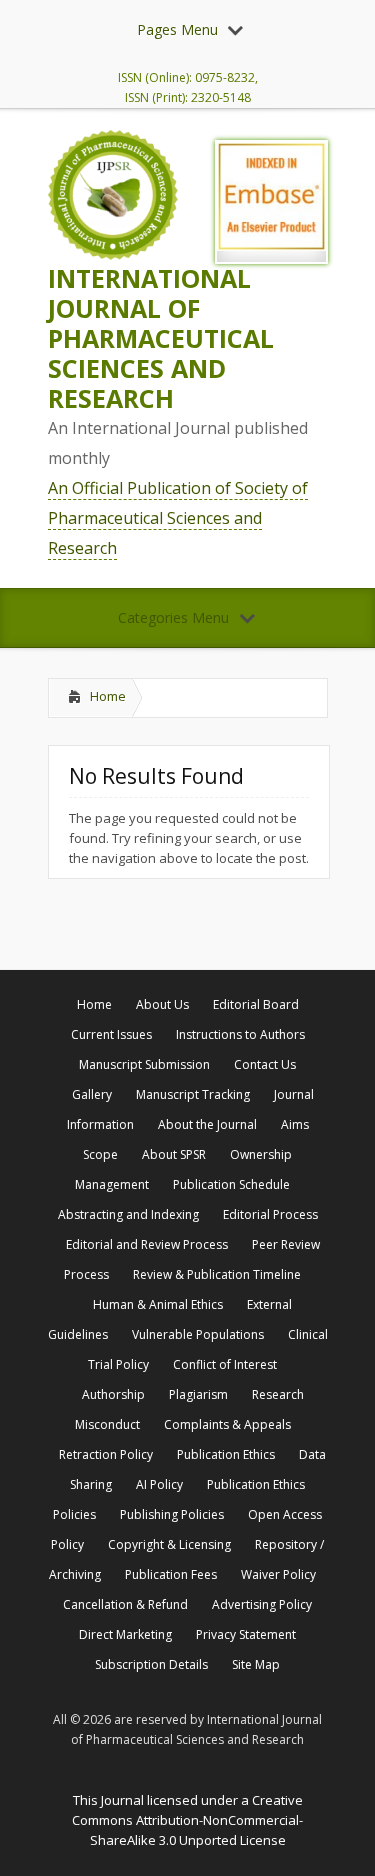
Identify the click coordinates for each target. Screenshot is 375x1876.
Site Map (256, 1664)
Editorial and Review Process (147, 1244)
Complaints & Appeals (227, 1424)
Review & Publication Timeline (217, 1274)
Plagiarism (198, 1394)
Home (108, 696)
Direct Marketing (125, 1634)
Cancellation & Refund (125, 1604)
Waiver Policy (278, 1574)
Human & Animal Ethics (158, 1304)
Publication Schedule (231, 1184)
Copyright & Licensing (169, 1544)
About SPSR (174, 1154)
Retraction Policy (106, 1454)
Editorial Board (256, 1004)
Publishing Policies (172, 1514)
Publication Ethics (226, 1454)
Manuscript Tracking (193, 1094)
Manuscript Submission (144, 1064)
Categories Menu (173, 617)
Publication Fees (171, 1574)
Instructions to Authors (240, 1034)
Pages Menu (177, 29)
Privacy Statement (246, 1634)
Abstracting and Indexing (128, 1214)
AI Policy (159, 1484)
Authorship (113, 1394)
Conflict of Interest (225, 1364)
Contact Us (265, 1064)
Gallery (92, 1094)
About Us (162, 1004)
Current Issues (111, 1034)
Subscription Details (151, 1664)
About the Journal (207, 1124)
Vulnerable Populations (198, 1334)
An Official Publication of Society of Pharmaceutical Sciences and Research (178, 518)
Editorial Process (270, 1214)
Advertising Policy (262, 1604)
